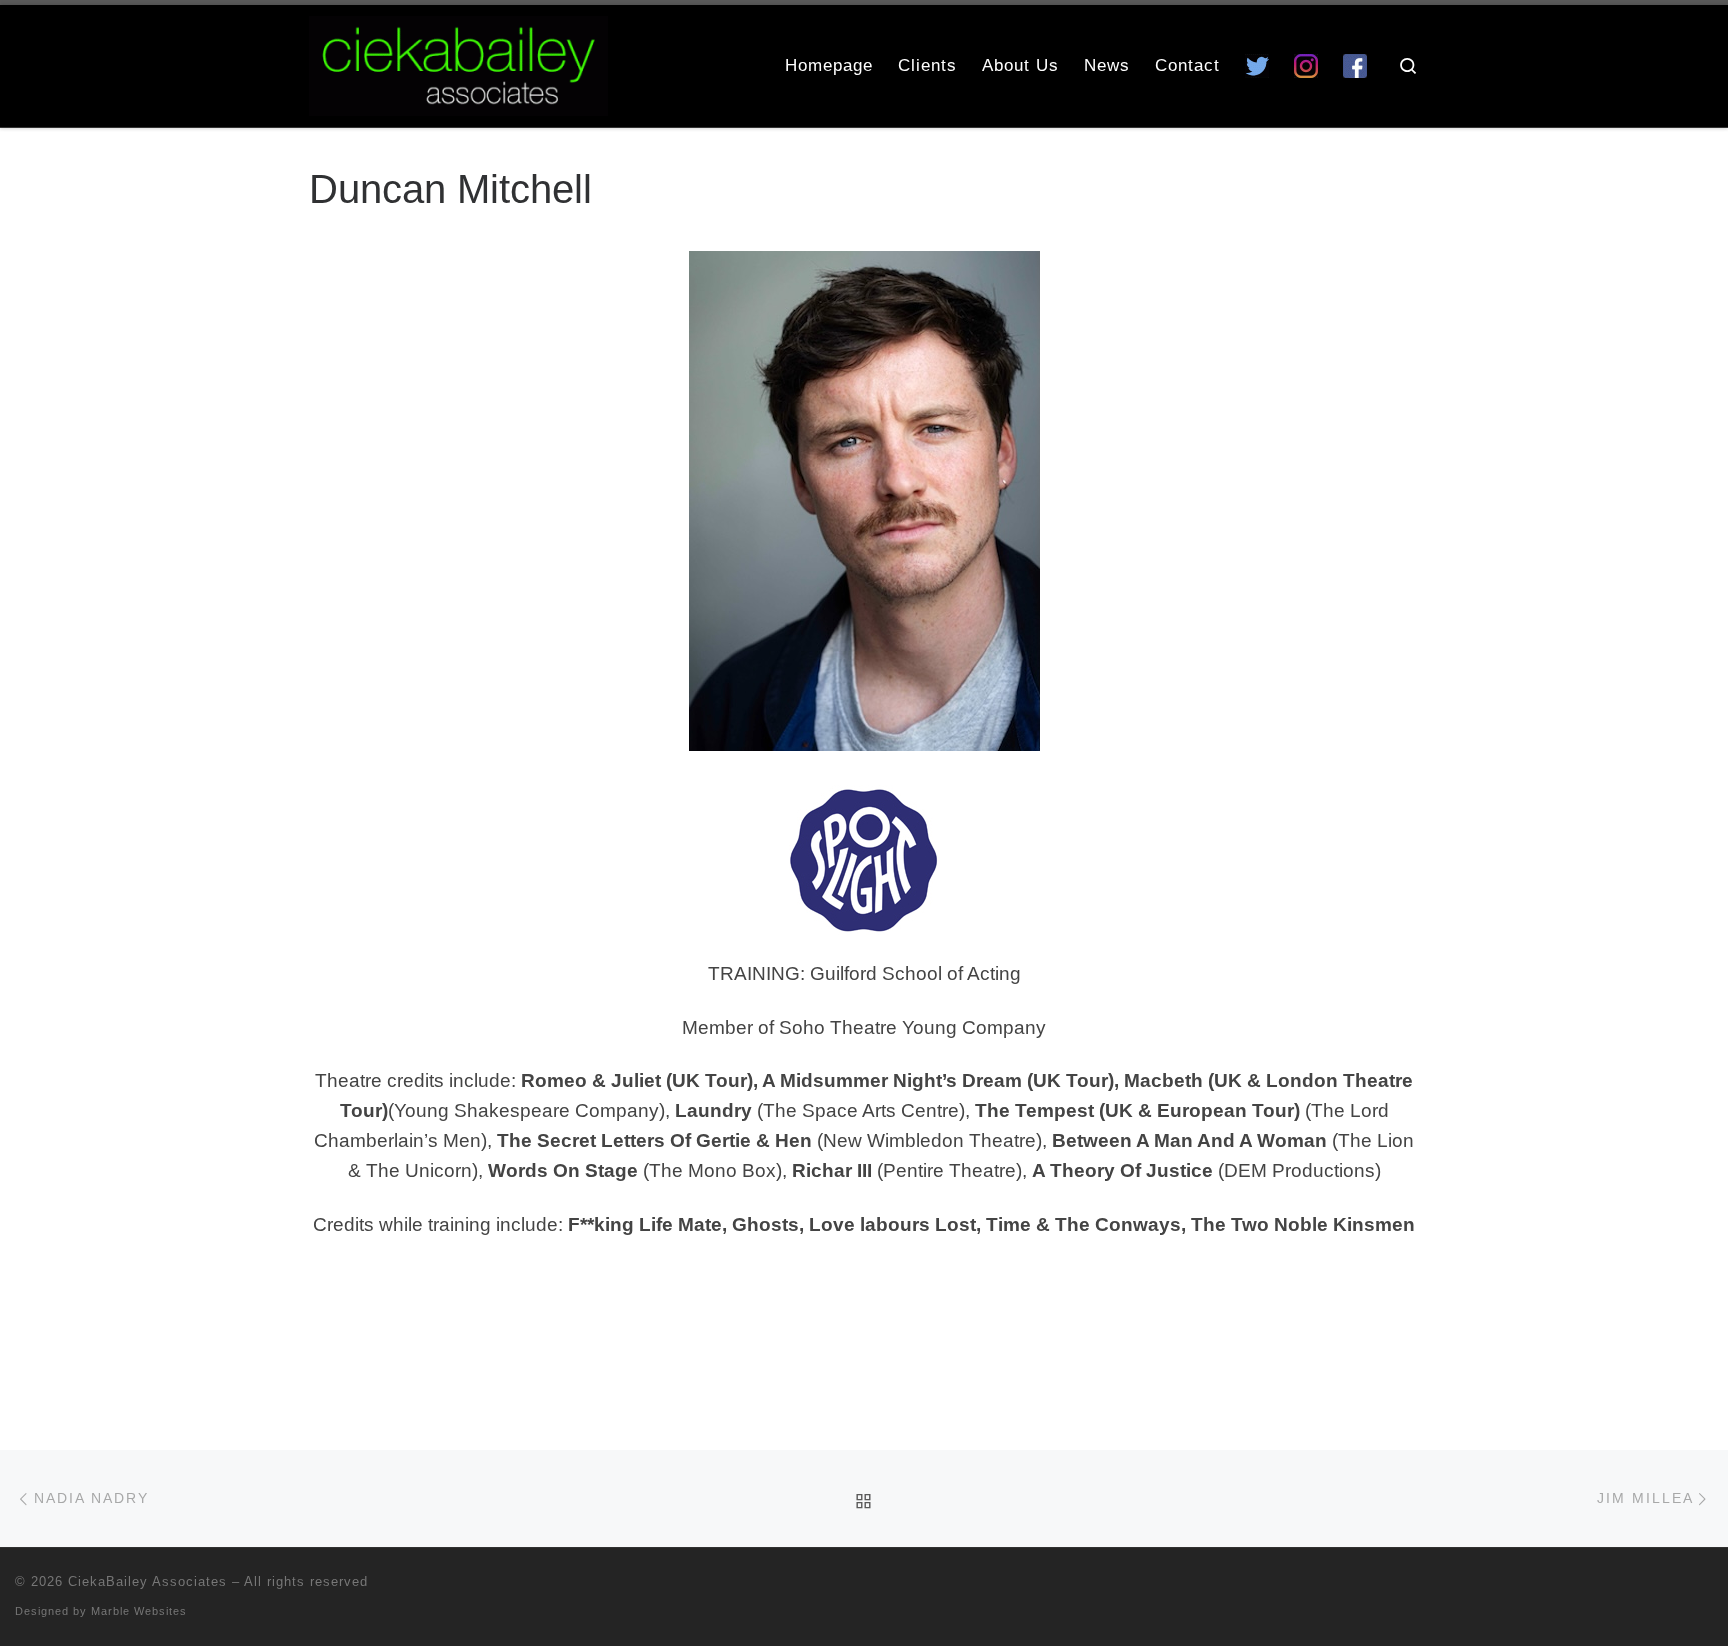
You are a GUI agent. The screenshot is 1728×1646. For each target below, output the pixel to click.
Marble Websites (139, 1611)
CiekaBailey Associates (147, 1581)
